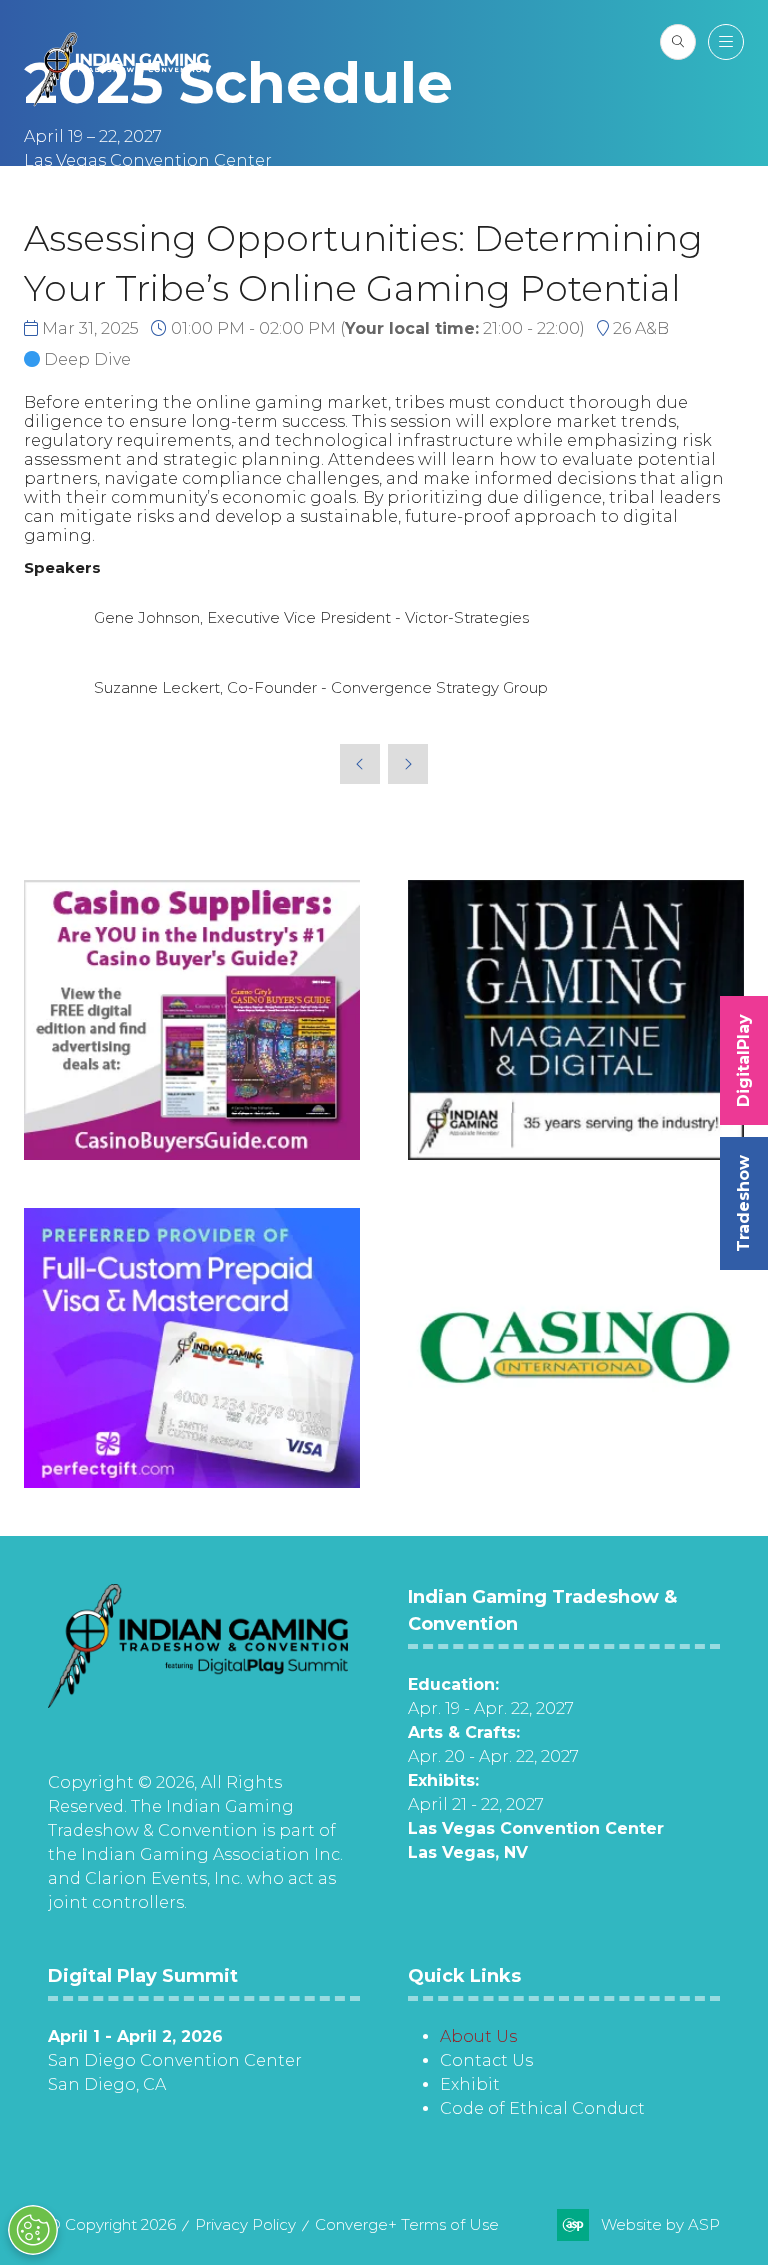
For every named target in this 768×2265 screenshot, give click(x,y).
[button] (678, 42)
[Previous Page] (360, 764)
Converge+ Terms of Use (407, 2224)
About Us (478, 2036)
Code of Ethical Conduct (542, 2108)
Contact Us (486, 2060)
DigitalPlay (743, 1060)
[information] (198, 1702)
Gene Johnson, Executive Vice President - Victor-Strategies (311, 617)
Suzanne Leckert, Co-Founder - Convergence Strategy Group (321, 687)
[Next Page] (408, 764)
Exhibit (470, 2084)
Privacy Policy (245, 2224)
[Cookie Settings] (33, 2230)
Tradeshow (743, 1203)
